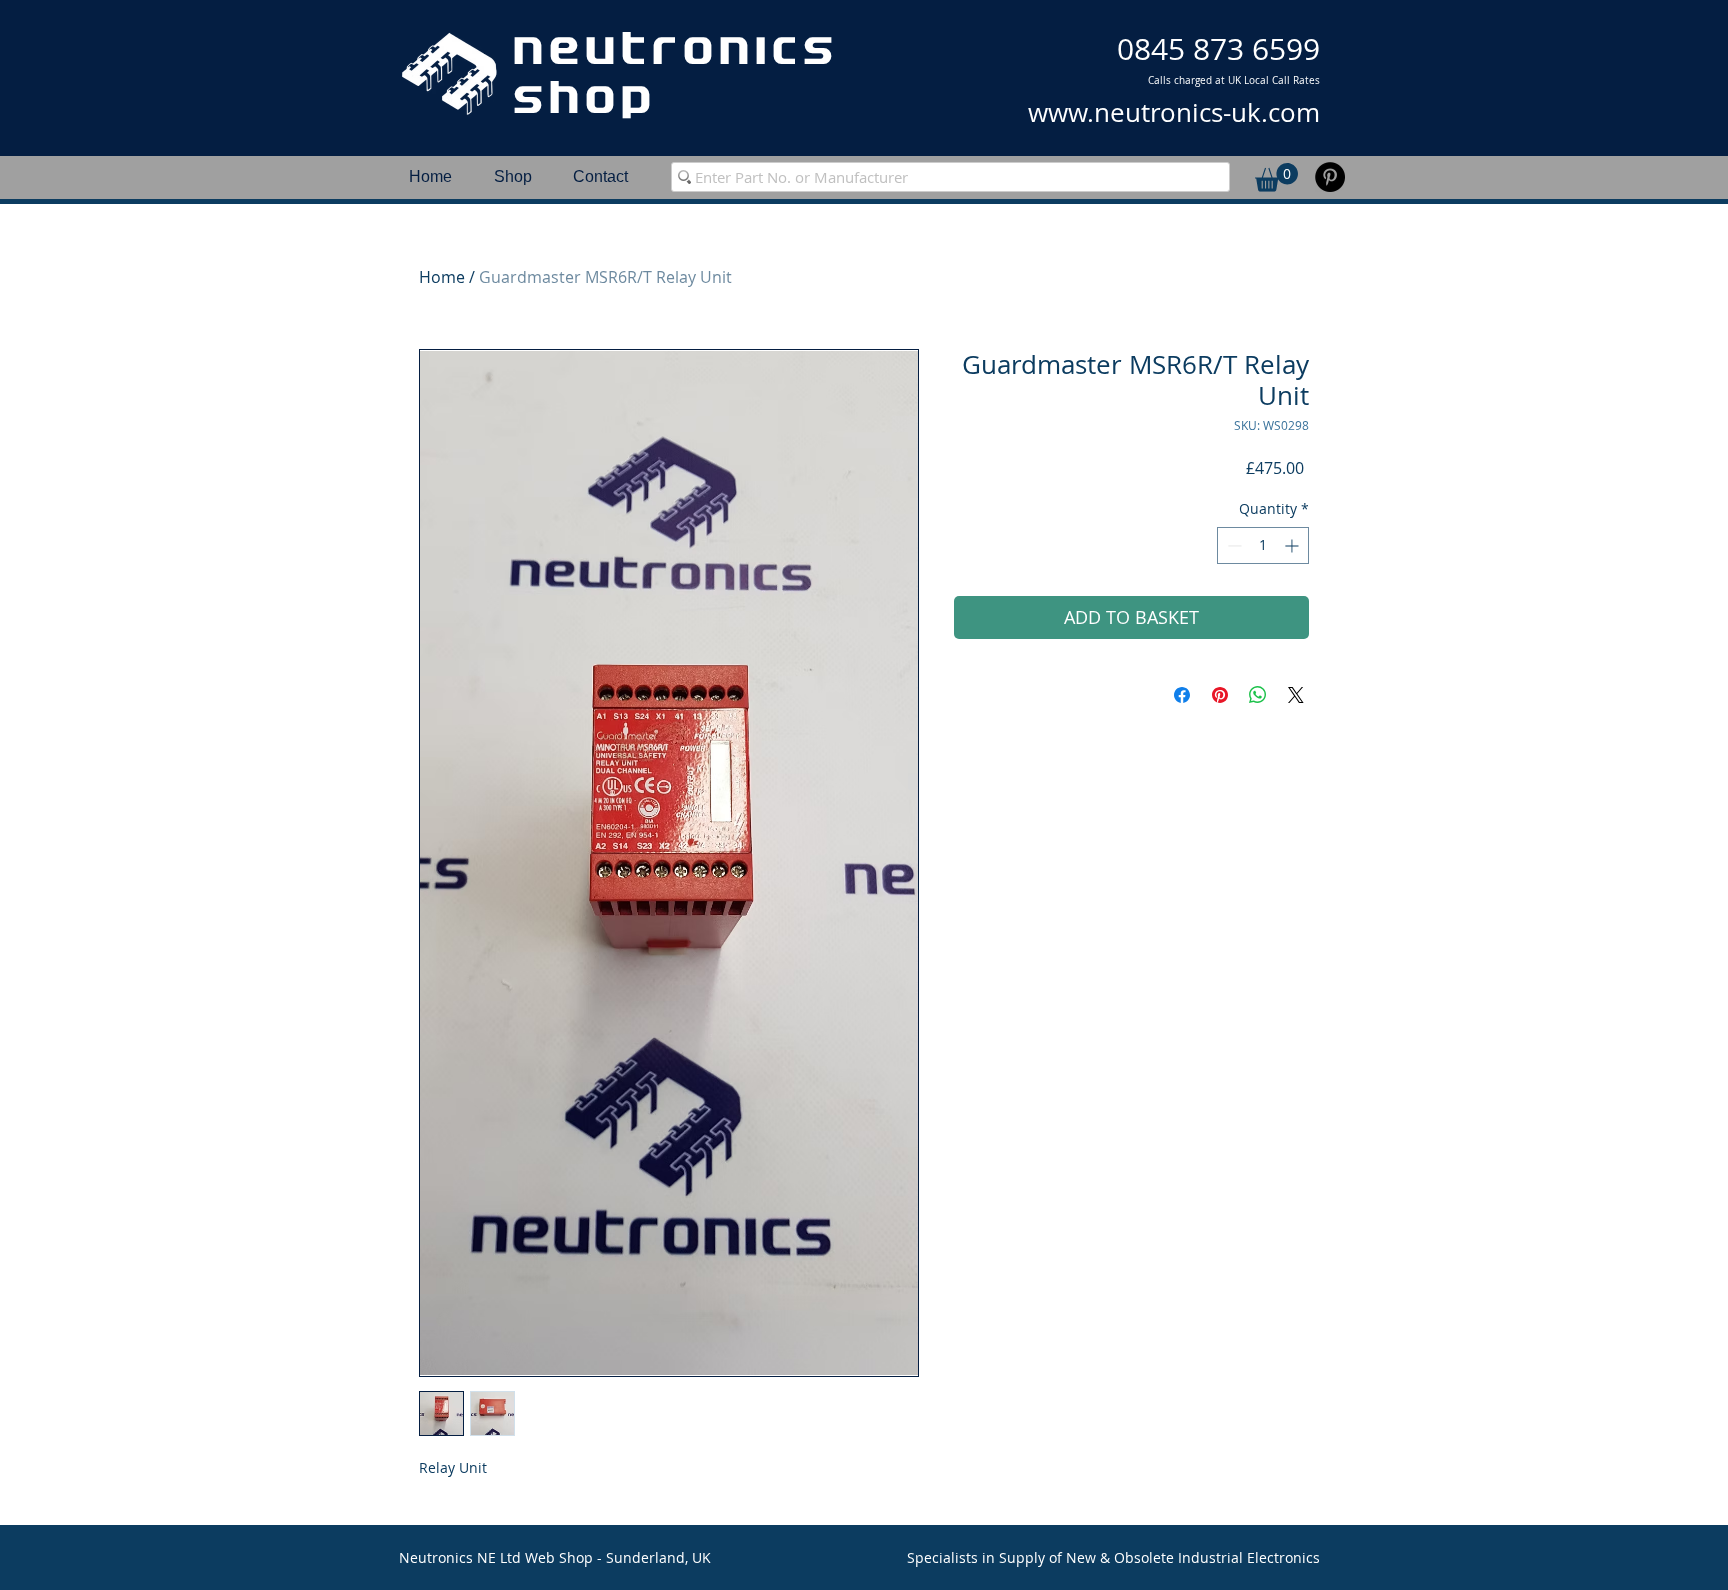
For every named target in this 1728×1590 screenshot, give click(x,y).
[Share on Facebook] (1182, 695)
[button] (1276, 177)
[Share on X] (1296, 695)
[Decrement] (1232, 545)
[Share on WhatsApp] (1258, 695)
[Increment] (1293, 545)
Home (442, 277)
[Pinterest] (1330, 177)
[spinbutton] (1263, 545)
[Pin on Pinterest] (1220, 695)
